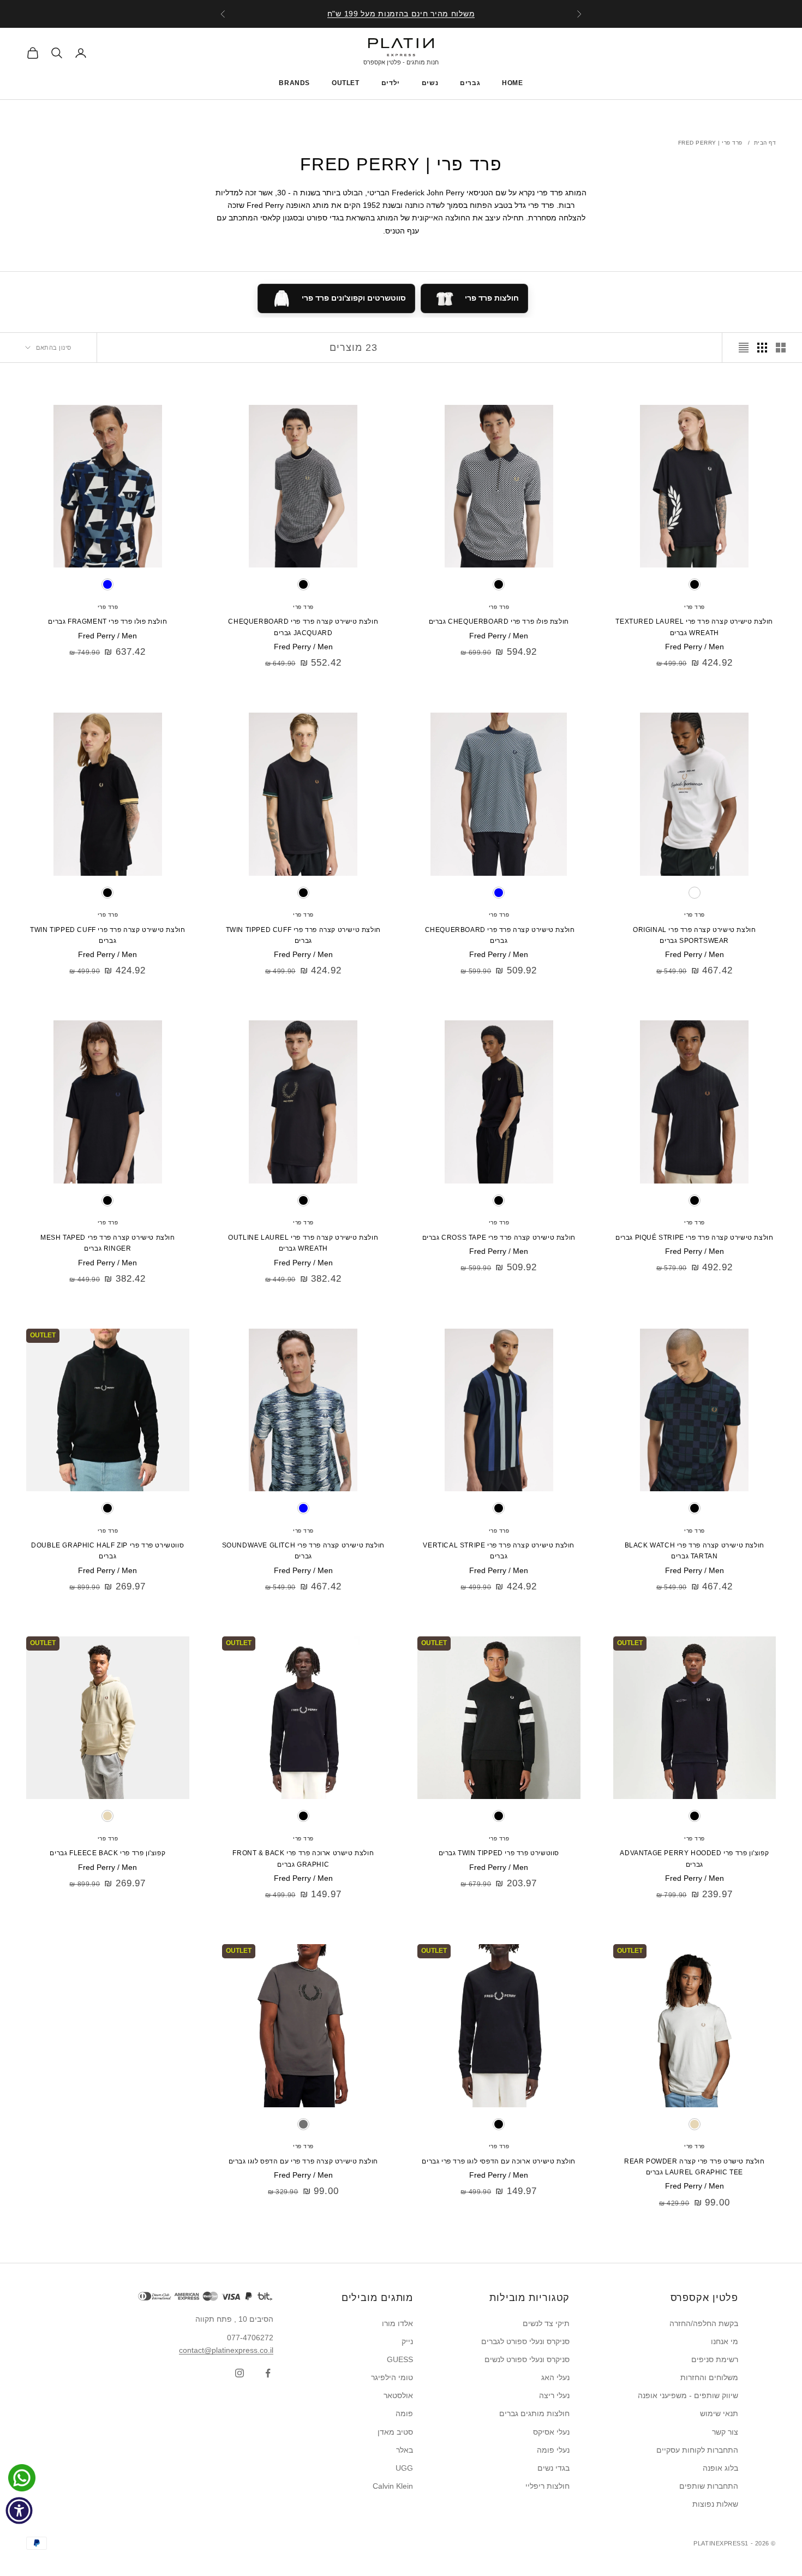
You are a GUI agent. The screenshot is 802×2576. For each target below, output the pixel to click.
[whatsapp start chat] (19, 2478)
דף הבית (765, 143)
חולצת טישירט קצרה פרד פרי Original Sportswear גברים (694, 935)
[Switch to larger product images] (781, 348)
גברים (470, 83)
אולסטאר (398, 2395)
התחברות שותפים (709, 2486)
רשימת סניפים (715, 2359)
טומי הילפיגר (392, 2377)
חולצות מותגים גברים (534, 2413)
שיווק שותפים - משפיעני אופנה (688, 2395)
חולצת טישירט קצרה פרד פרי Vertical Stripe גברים (499, 1551)
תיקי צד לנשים (546, 2323)
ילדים (391, 83)
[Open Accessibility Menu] (19, 2511)
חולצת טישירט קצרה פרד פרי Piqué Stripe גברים (694, 1238)
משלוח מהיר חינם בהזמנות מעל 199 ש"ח (401, 14)
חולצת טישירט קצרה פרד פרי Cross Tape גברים (499, 1238)
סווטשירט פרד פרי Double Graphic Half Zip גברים (107, 1551)
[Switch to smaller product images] (762, 348)
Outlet (346, 83)
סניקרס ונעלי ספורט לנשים (527, 2359)
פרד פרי (695, 607)
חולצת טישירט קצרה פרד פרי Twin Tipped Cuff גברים (303, 935)
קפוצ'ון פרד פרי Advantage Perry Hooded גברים (694, 1858)
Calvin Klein (393, 2486)
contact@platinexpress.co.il (226, 2350)
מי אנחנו (725, 2341)
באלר (405, 2450)
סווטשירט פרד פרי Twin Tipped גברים (499, 1853)
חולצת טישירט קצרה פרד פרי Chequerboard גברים (499, 935)
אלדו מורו (397, 2323)
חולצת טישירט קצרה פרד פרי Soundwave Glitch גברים (303, 1551)
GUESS (400, 2359)
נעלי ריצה (554, 2395)
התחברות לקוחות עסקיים (697, 2450)
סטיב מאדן (395, 2432)
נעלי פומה (553, 2450)
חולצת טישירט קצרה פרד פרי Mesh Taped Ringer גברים (108, 1243)
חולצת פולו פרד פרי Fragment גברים (107, 621)
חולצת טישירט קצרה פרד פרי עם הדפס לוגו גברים (303, 2161)
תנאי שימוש (719, 2413)
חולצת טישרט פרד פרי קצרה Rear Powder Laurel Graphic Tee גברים (695, 2167)
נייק (407, 2341)
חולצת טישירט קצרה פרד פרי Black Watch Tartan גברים (695, 1551)
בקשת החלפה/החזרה (704, 2323)
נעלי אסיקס (551, 2432)
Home (512, 83)
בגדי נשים (553, 2468)
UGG (404, 2468)
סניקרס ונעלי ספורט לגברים (525, 2341)
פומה (404, 2413)
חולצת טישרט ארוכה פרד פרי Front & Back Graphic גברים (303, 1858)
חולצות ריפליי (547, 2486)
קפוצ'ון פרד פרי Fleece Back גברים (107, 1853)
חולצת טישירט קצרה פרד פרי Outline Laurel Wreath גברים (303, 1243)
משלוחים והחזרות (709, 2377)
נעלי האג (555, 2377)
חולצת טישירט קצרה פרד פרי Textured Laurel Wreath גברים (694, 627)
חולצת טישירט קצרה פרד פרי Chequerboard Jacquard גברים (303, 627)
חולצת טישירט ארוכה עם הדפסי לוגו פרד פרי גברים (499, 2161)
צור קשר (725, 2432)
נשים (430, 83)
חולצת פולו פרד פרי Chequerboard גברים (499, 621)
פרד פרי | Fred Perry (710, 143)
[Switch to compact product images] (744, 348)
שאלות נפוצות (715, 2504)
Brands (294, 83)
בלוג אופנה (720, 2468)
